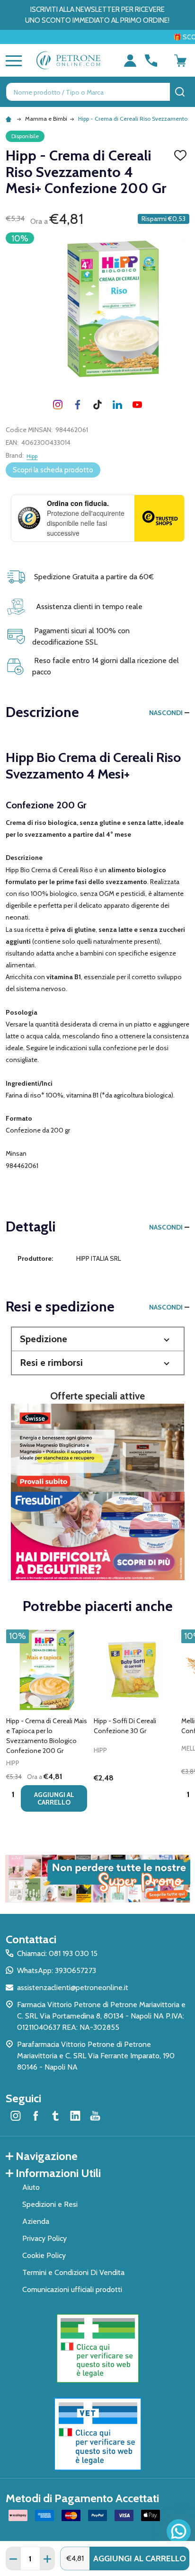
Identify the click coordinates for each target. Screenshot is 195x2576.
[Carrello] (180, 61)
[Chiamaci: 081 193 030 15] (151, 61)
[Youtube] (137, 405)
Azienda (36, 2221)
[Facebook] (78, 405)
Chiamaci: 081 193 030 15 (57, 1953)
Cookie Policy (44, 2255)
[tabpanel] (47, 1723)
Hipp (32, 456)
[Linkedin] (117, 405)
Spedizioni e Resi (50, 2204)
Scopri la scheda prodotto (53, 470)
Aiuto (31, 2187)
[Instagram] (58, 405)
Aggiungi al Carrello (140, 2558)
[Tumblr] (97, 405)
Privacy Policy (44, 2238)
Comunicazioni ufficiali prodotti (72, 2289)
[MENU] (12, 61)
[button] (98, 1339)
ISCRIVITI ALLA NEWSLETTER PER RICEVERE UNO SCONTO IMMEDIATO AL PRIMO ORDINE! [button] (97, 15)
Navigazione (47, 2156)
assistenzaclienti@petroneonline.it (73, 1987)
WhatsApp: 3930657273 (57, 1970)
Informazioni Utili (58, 2173)
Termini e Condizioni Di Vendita (73, 2272)
